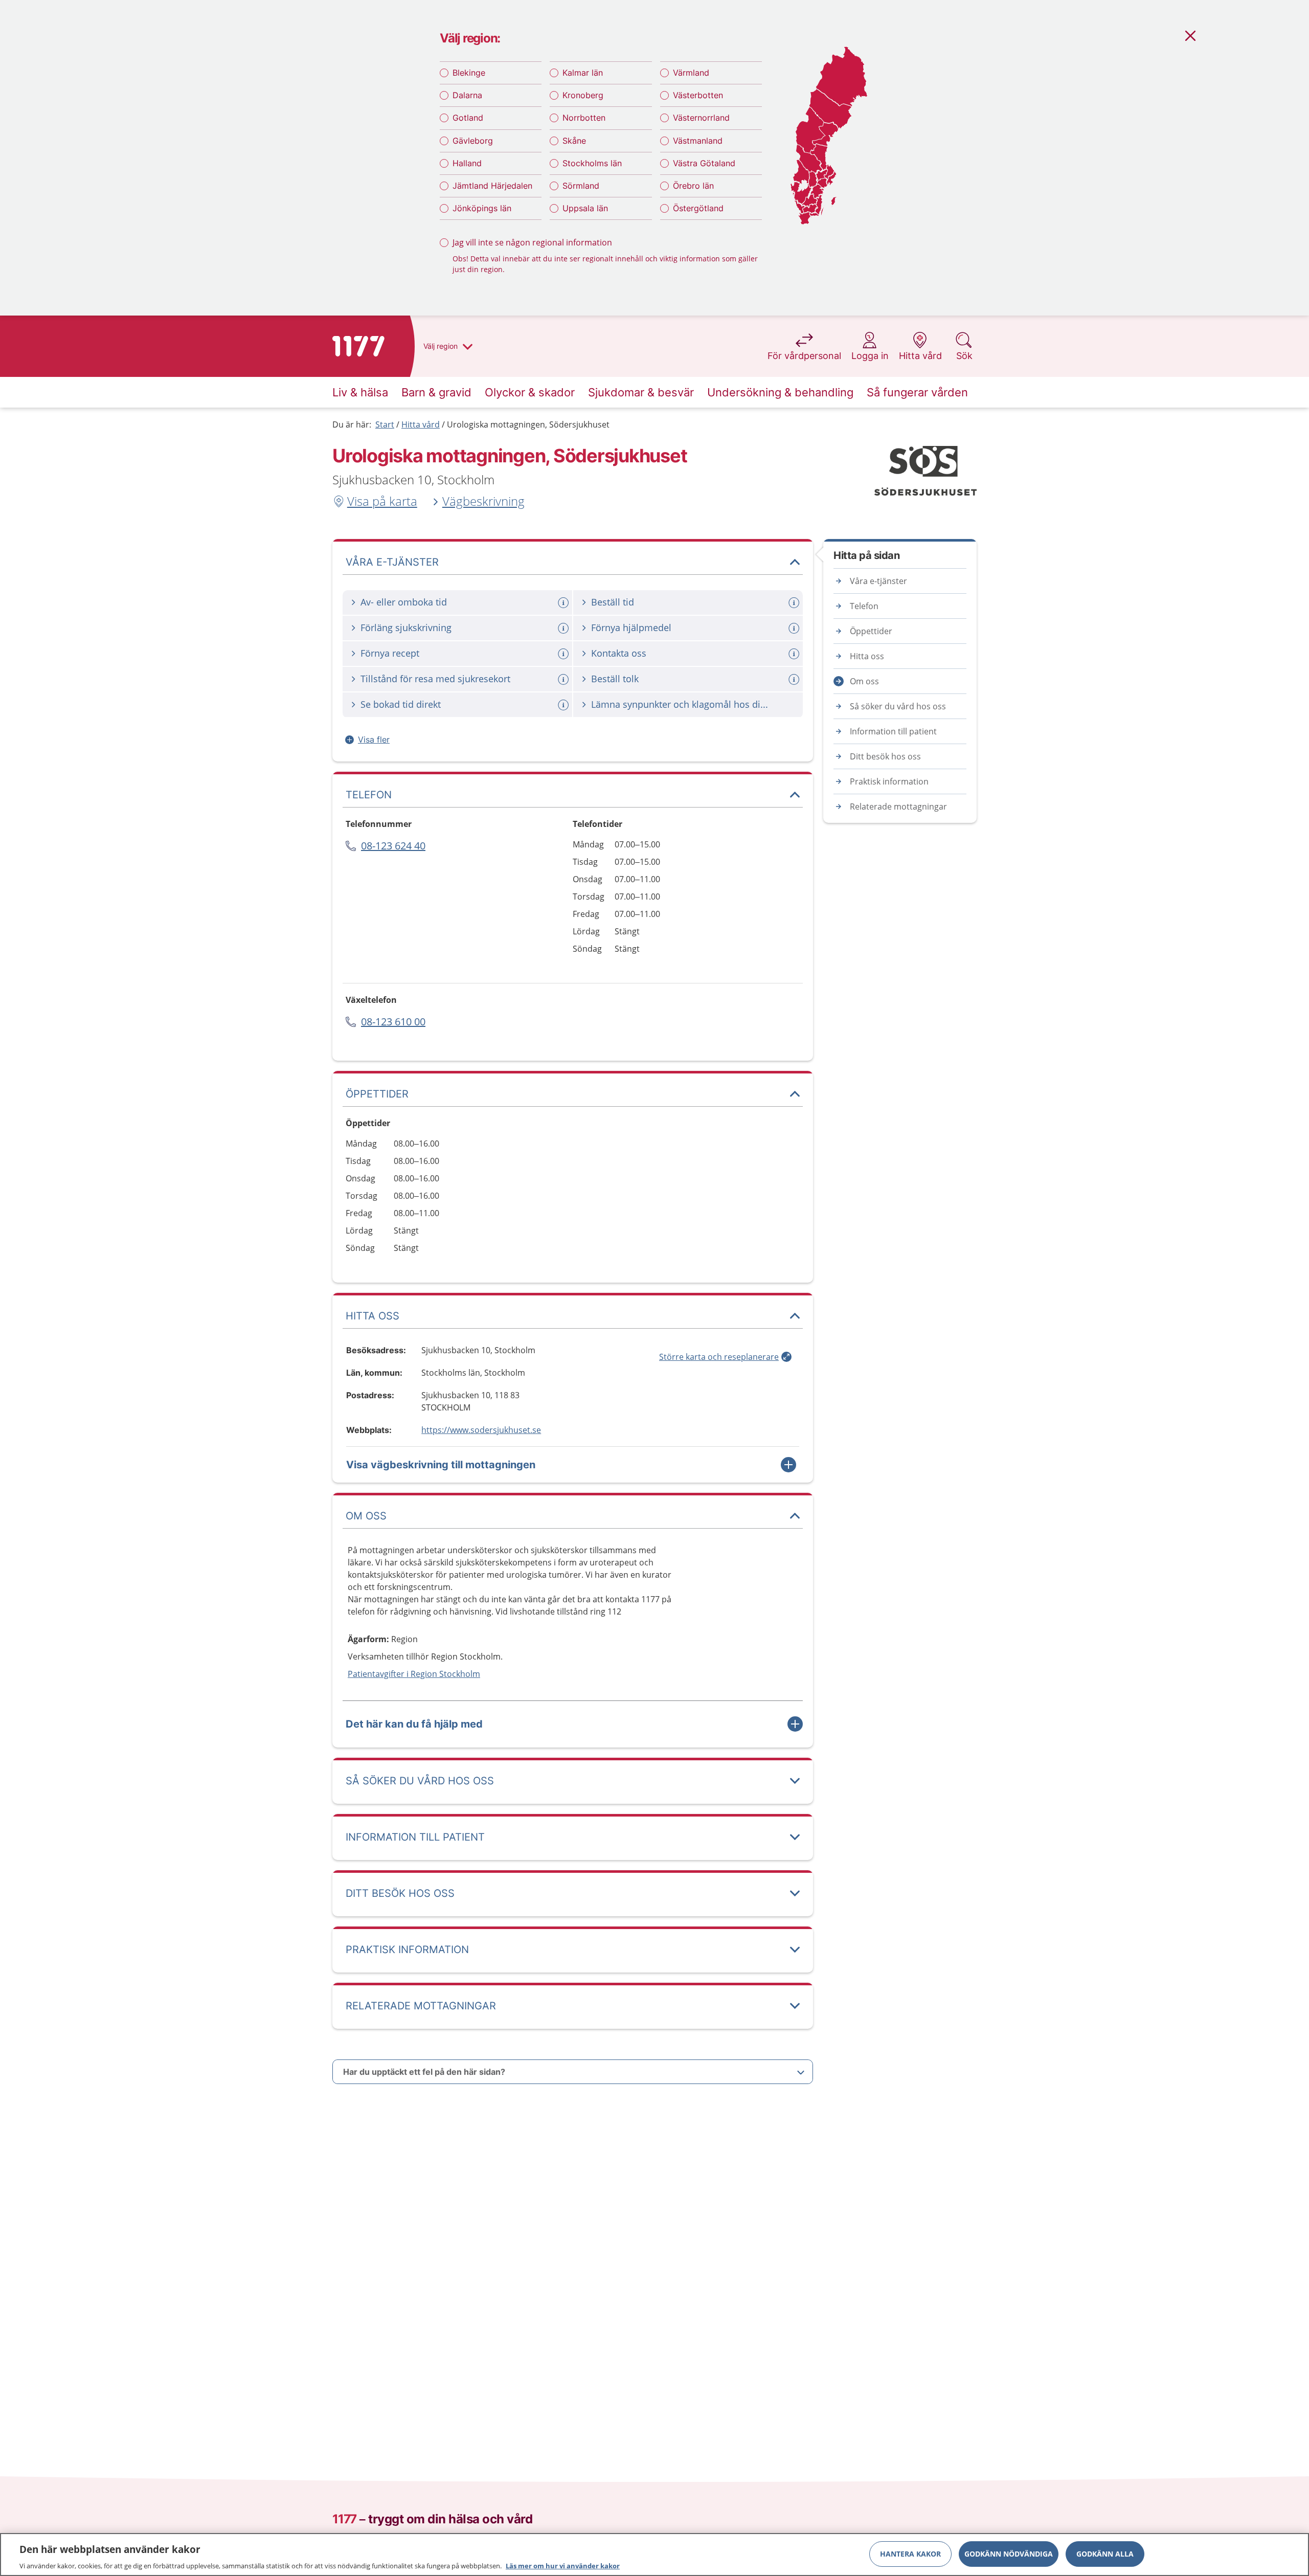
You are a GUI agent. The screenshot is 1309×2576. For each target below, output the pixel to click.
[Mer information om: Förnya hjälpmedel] (795, 628)
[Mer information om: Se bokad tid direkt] (565, 705)
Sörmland (581, 186)
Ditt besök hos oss (885, 756)
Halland (467, 163)
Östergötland (698, 208)
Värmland (691, 73)
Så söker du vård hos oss (898, 706)
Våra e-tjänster (878, 581)
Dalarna (467, 95)
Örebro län (693, 186)
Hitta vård (421, 424)
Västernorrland (701, 118)
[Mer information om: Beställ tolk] (795, 679)
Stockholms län (592, 163)
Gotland (468, 118)
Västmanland (698, 141)
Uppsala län (585, 208)
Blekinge (469, 73)
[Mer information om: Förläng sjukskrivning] (565, 628)
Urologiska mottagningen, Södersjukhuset (528, 424)
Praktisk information (889, 781)
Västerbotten (698, 95)
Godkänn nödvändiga (1009, 2553)
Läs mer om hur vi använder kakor (563, 2565)
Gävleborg (473, 141)
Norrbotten (584, 118)
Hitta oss (867, 656)
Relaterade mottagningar (898, 807)
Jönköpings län (482, 208)
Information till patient (893, 731)
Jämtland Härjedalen (492, 186)
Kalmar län (583, 73)
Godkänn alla (1105, 2553)
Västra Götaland (704, 163)
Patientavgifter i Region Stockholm (414, 1674)
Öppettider (871, 631)
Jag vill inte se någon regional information (532, 242)
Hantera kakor (910, 2553)
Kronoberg (583, 95)
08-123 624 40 (393, 846)
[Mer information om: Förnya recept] (565, 654)
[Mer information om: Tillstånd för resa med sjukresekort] (565, 679)
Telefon (864, 606)
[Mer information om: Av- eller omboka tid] (565, 603)
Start (385, 424)
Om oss (864, 681)
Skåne (574, 141)
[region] (654, 2555)
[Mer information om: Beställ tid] (795, 603)
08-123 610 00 (393, 1022)
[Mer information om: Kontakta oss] (795, 654)
